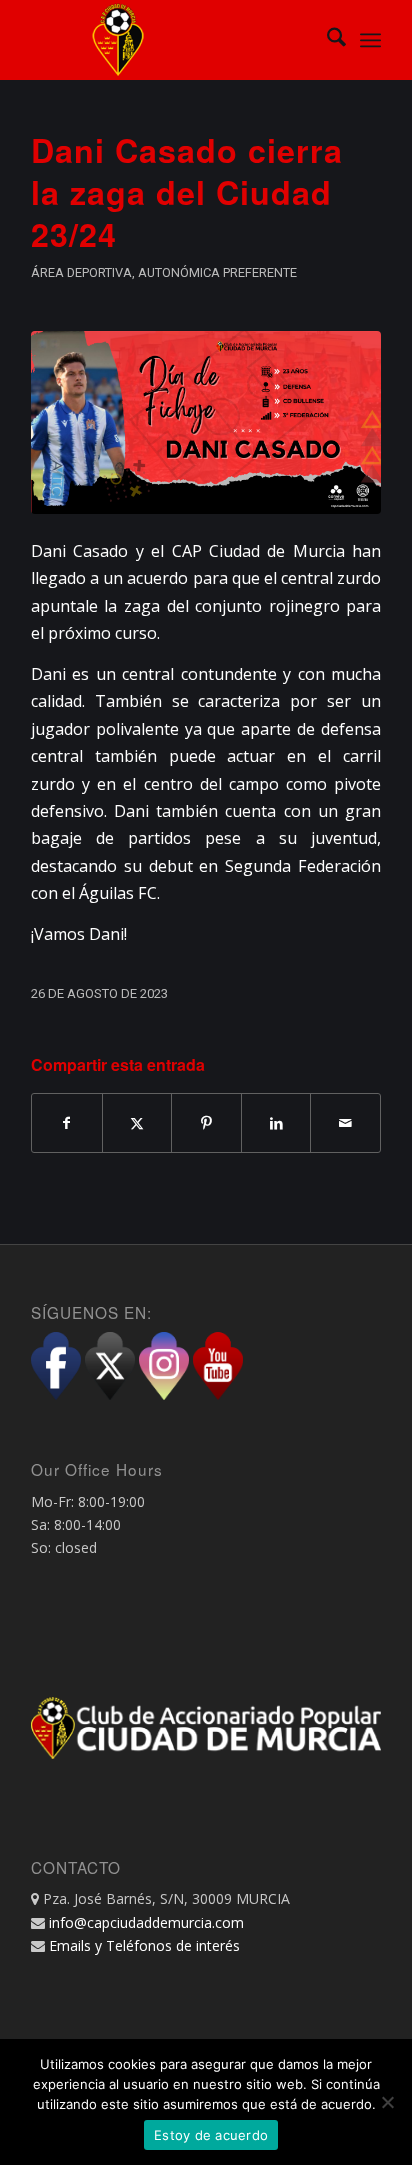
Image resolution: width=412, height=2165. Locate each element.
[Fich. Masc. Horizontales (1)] (206, 422)
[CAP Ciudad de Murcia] (171, 40)
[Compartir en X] (137, 1123)
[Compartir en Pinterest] (206, 1123)
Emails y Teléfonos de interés (144, 1945)
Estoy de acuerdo (211, 2135)
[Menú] (370, 40)
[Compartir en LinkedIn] (276, 1123)
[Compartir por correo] (345, 1123)
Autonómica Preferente (217, 272)
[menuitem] (326, 40)
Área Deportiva (81, 272)
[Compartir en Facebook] (67, 1123)
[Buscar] (326, 40)
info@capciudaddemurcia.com (146, 1922)
